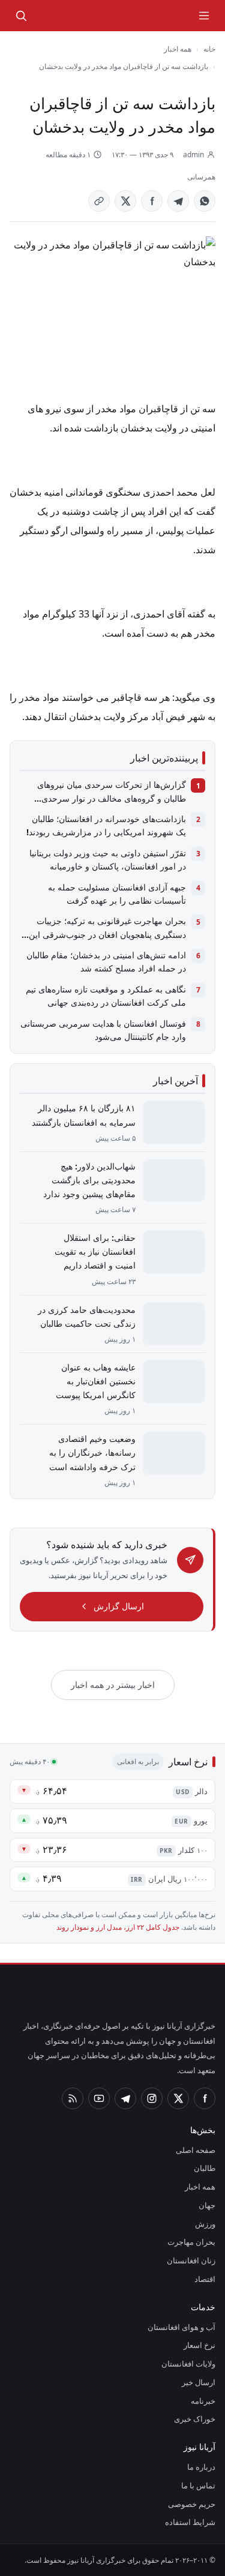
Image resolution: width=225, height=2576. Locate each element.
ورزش (205, 2224)
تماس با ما (198, 2485)
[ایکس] (178, 2098)
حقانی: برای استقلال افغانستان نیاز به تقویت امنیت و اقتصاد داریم (95, 1251)
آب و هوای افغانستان (181, 2327)
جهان (207, 2205)
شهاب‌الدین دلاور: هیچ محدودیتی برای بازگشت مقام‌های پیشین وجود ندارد (89, 1180)
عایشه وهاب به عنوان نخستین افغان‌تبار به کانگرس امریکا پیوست (96, 1381)
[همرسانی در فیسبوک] (152, 201)
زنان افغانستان (191, 2260)
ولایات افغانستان (188, 2364)
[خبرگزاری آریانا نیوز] (150, 16)
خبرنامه (203, 2401)
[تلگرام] (125, 2098)
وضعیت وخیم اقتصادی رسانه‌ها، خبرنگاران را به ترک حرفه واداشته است (92, 1452)
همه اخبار (178, 49)
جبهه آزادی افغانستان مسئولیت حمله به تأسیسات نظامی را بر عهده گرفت (117, 894)
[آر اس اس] (73, 2098)
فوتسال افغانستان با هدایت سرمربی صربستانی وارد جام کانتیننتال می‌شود (103, 1030)
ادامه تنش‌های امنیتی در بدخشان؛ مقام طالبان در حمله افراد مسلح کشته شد (106, 962)
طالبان (205, 2168)
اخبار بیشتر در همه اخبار (113, 1685)
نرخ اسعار (199, 2345)
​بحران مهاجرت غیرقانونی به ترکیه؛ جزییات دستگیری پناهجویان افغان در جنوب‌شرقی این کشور (107, 928)
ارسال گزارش (119, 1606)
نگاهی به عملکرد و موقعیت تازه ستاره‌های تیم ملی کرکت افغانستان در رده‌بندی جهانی (106, 996)
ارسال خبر (199, 2382)
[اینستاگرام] (152, 2098)
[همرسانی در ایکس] (125, 201)
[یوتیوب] (99, 2098)
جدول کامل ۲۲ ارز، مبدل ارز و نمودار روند (118, 1927)
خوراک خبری (195, 2419)
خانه (209, 49)
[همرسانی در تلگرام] (178, 201)
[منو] (204, 16)
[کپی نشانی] (99, 201)
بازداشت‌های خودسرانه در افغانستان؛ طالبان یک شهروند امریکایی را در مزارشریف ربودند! (106, 825)
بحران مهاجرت (191, 2242)
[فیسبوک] (205, 2098)
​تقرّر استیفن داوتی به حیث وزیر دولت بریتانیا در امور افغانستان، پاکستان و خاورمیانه (108, 860)
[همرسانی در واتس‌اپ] (205, 201)
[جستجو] (21, 16)
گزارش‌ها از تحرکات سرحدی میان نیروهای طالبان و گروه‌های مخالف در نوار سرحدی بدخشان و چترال (112, 792)
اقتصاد (205, 2279)
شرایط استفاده (190, 2522)
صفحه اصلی (196, 2150)
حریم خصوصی (192, 2504)
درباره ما (201, 2467)
